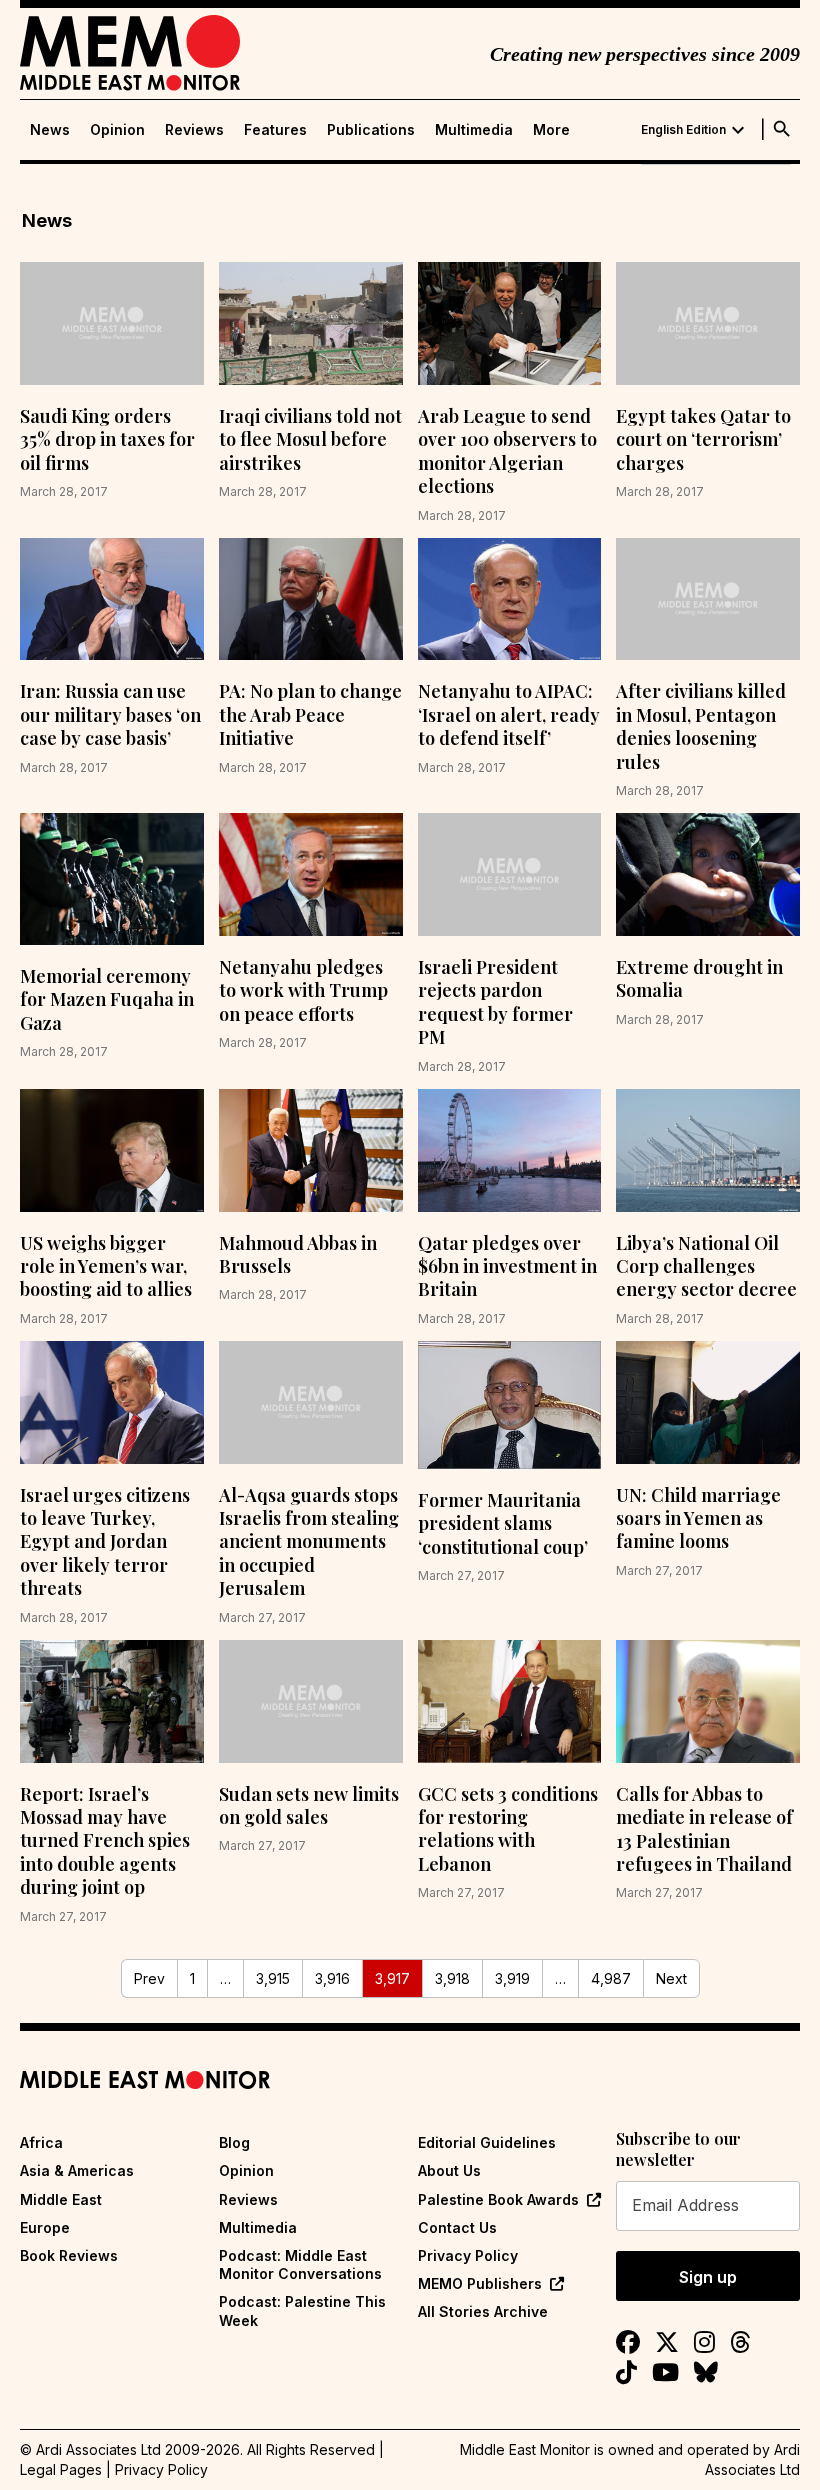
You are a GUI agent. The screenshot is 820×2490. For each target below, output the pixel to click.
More (551, 130)
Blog (234, 2142)
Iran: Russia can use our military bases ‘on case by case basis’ (110, 714)
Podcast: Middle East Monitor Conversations (300, 2264)
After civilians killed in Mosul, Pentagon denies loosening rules (701, 726)
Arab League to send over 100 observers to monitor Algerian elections (507, 451)
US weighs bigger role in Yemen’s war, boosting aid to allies (106, 1266)
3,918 (452, 1978)
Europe (45, 2227)
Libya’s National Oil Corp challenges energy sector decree (706, 1266)
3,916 (332, 1978)
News (50, 130)
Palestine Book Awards (498, 2199)
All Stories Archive (483, 2311)
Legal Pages (61, 2469)
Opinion (117, 130)
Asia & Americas (77, 2170)
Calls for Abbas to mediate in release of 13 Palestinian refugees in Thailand (704, 1829)
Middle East (61, 2199)
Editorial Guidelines (487, 2142)
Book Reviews (69, 2255)
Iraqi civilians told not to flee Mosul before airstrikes (310, 439)
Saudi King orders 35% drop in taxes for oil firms (107, 439)
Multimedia (474, 130)
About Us (449, 2170)
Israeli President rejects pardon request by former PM (495, 1002)
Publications (371, 130)
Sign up (708, 2277)
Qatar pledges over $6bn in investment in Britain (507, 1266)
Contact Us (457, 2227)
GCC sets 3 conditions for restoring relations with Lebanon (508, 1829)
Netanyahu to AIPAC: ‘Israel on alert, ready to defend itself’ (509, 714)
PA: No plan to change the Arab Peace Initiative (310, 714)
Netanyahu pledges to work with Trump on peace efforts (303, 990)
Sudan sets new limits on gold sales (309, 1805)
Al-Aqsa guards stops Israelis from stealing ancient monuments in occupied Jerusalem (309, 1542)
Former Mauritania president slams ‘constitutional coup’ (503, 1523)
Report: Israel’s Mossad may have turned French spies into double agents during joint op (105, 1841)
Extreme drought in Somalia (699, 978)
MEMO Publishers (480, 2283)
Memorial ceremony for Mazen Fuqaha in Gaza (107, 999)
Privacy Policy (468, 2255)
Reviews (194, 130)
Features (275, 130)
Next (671, 1978)
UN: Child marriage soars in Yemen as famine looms (698, 1518)
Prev (149, 1978)
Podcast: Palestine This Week (302, 2310)
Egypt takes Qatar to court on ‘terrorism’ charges (703, 439)
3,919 (512, 1978)
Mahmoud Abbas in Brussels (298, 1254)
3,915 (273, 1978)
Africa (41, 2142)
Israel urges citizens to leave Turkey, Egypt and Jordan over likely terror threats (105, 1542)
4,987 (611, 1978)
